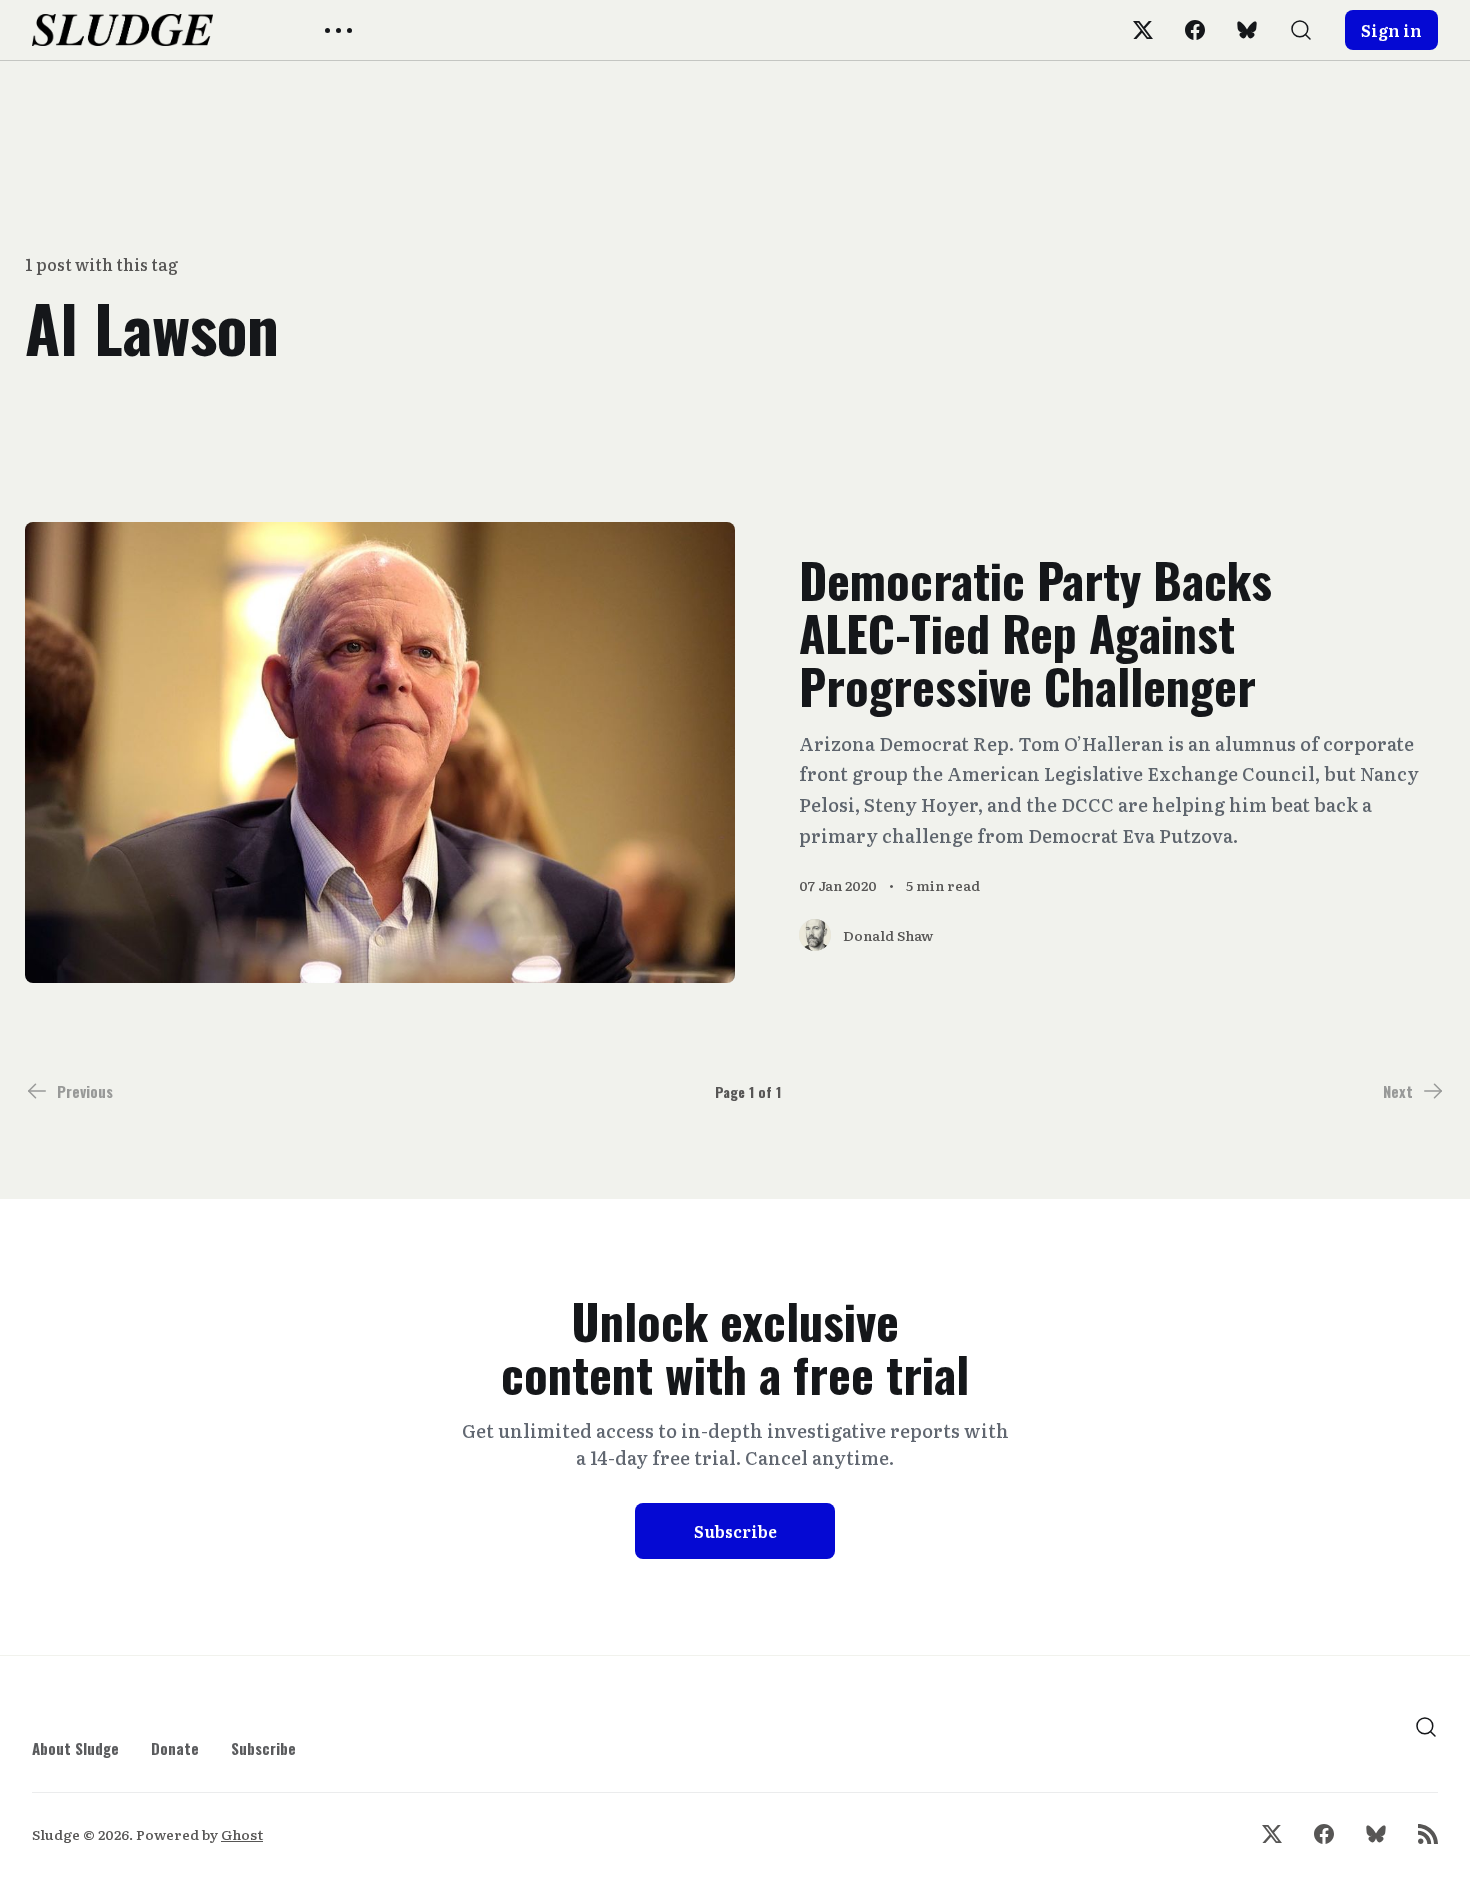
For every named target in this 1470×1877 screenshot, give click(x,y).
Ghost (242, 1834)
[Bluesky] (1247, 30)
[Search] (1301, 30)
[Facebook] (1195, 30)
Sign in (1391, 30)
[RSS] (1428, 1834)
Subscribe (735, 1531)
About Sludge (75, 1748)
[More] (338, 30)
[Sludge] (122, 30)
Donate (175, 1748)
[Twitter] (1143, 30)
